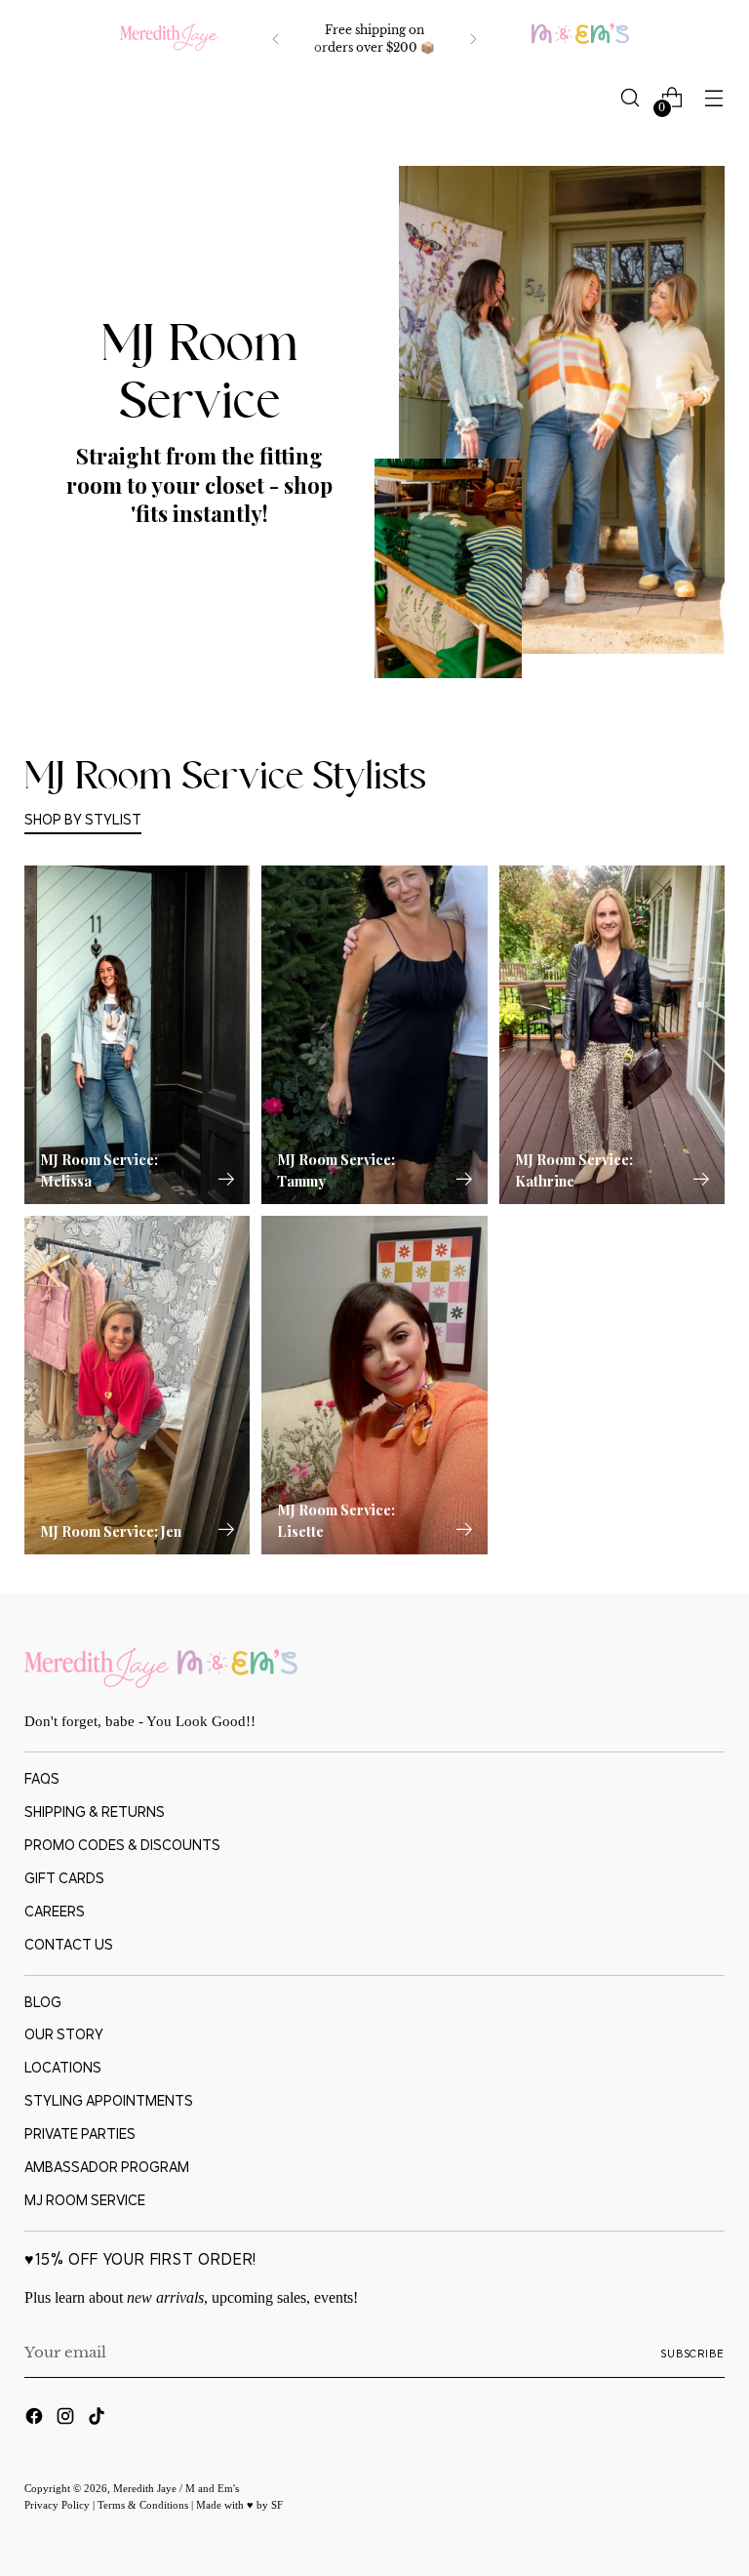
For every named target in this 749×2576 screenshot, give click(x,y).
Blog (43, 2002)
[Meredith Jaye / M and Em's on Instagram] (67, 2419)
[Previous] (276, 39)
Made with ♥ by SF (239, 2505)
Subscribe (692, 2354)
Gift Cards (64, 1878)
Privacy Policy (59, 2505)
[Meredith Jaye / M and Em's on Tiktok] (99, 2419)
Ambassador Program (107, 2167)
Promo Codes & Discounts (122, 1845)
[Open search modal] (631, 98)
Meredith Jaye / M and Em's (176, 2488)
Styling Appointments (109, 2100)
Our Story (64, 2034)
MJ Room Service (85, 2200)
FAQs (42, 1778)
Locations (63, 2067)
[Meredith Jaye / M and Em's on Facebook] (36, 2419)
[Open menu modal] (714, 98)
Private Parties (80, 2133)
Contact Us (69, 1944)
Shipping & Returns (95, 1811)
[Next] (473, 39)
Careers (55, 1911)
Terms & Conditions (144, 2505)
